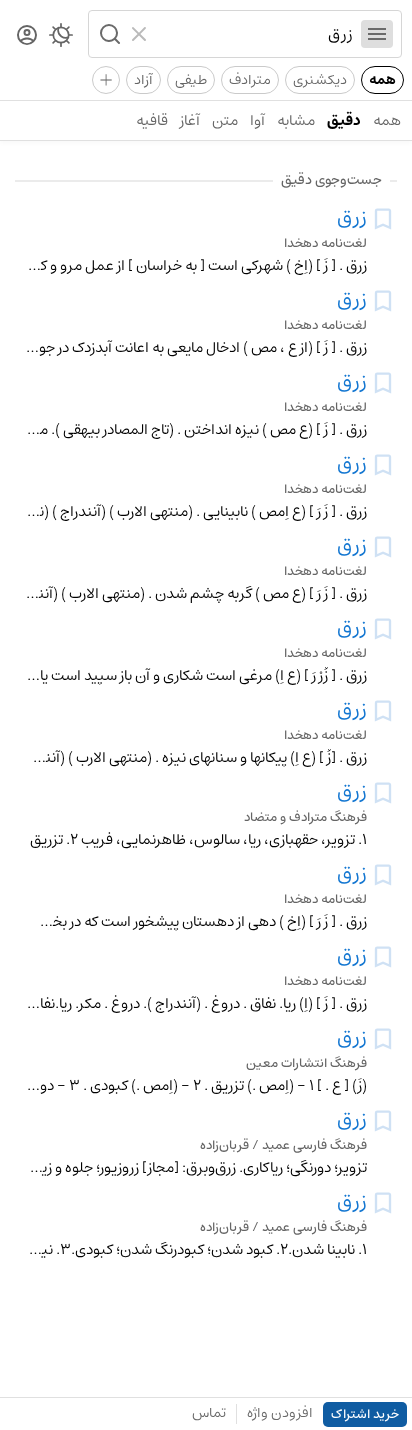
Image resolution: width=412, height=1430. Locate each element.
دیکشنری (320, 80)
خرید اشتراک (365, 1414)
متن (225, 120)
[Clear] (141, 34)
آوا (257, 120)
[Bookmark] (383, 219)
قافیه (152, 120)
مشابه (296, 120)
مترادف (250, 80)
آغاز (190, 120)
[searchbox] (254, 34)
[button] (108, 34)
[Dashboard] (27, 36)
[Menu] (377, 34)
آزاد (143, 80)
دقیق (344, 120)
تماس (209, 1413)
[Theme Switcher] (61, 39)
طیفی (191, 80)
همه (382, 80)
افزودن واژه (280, 1413)
